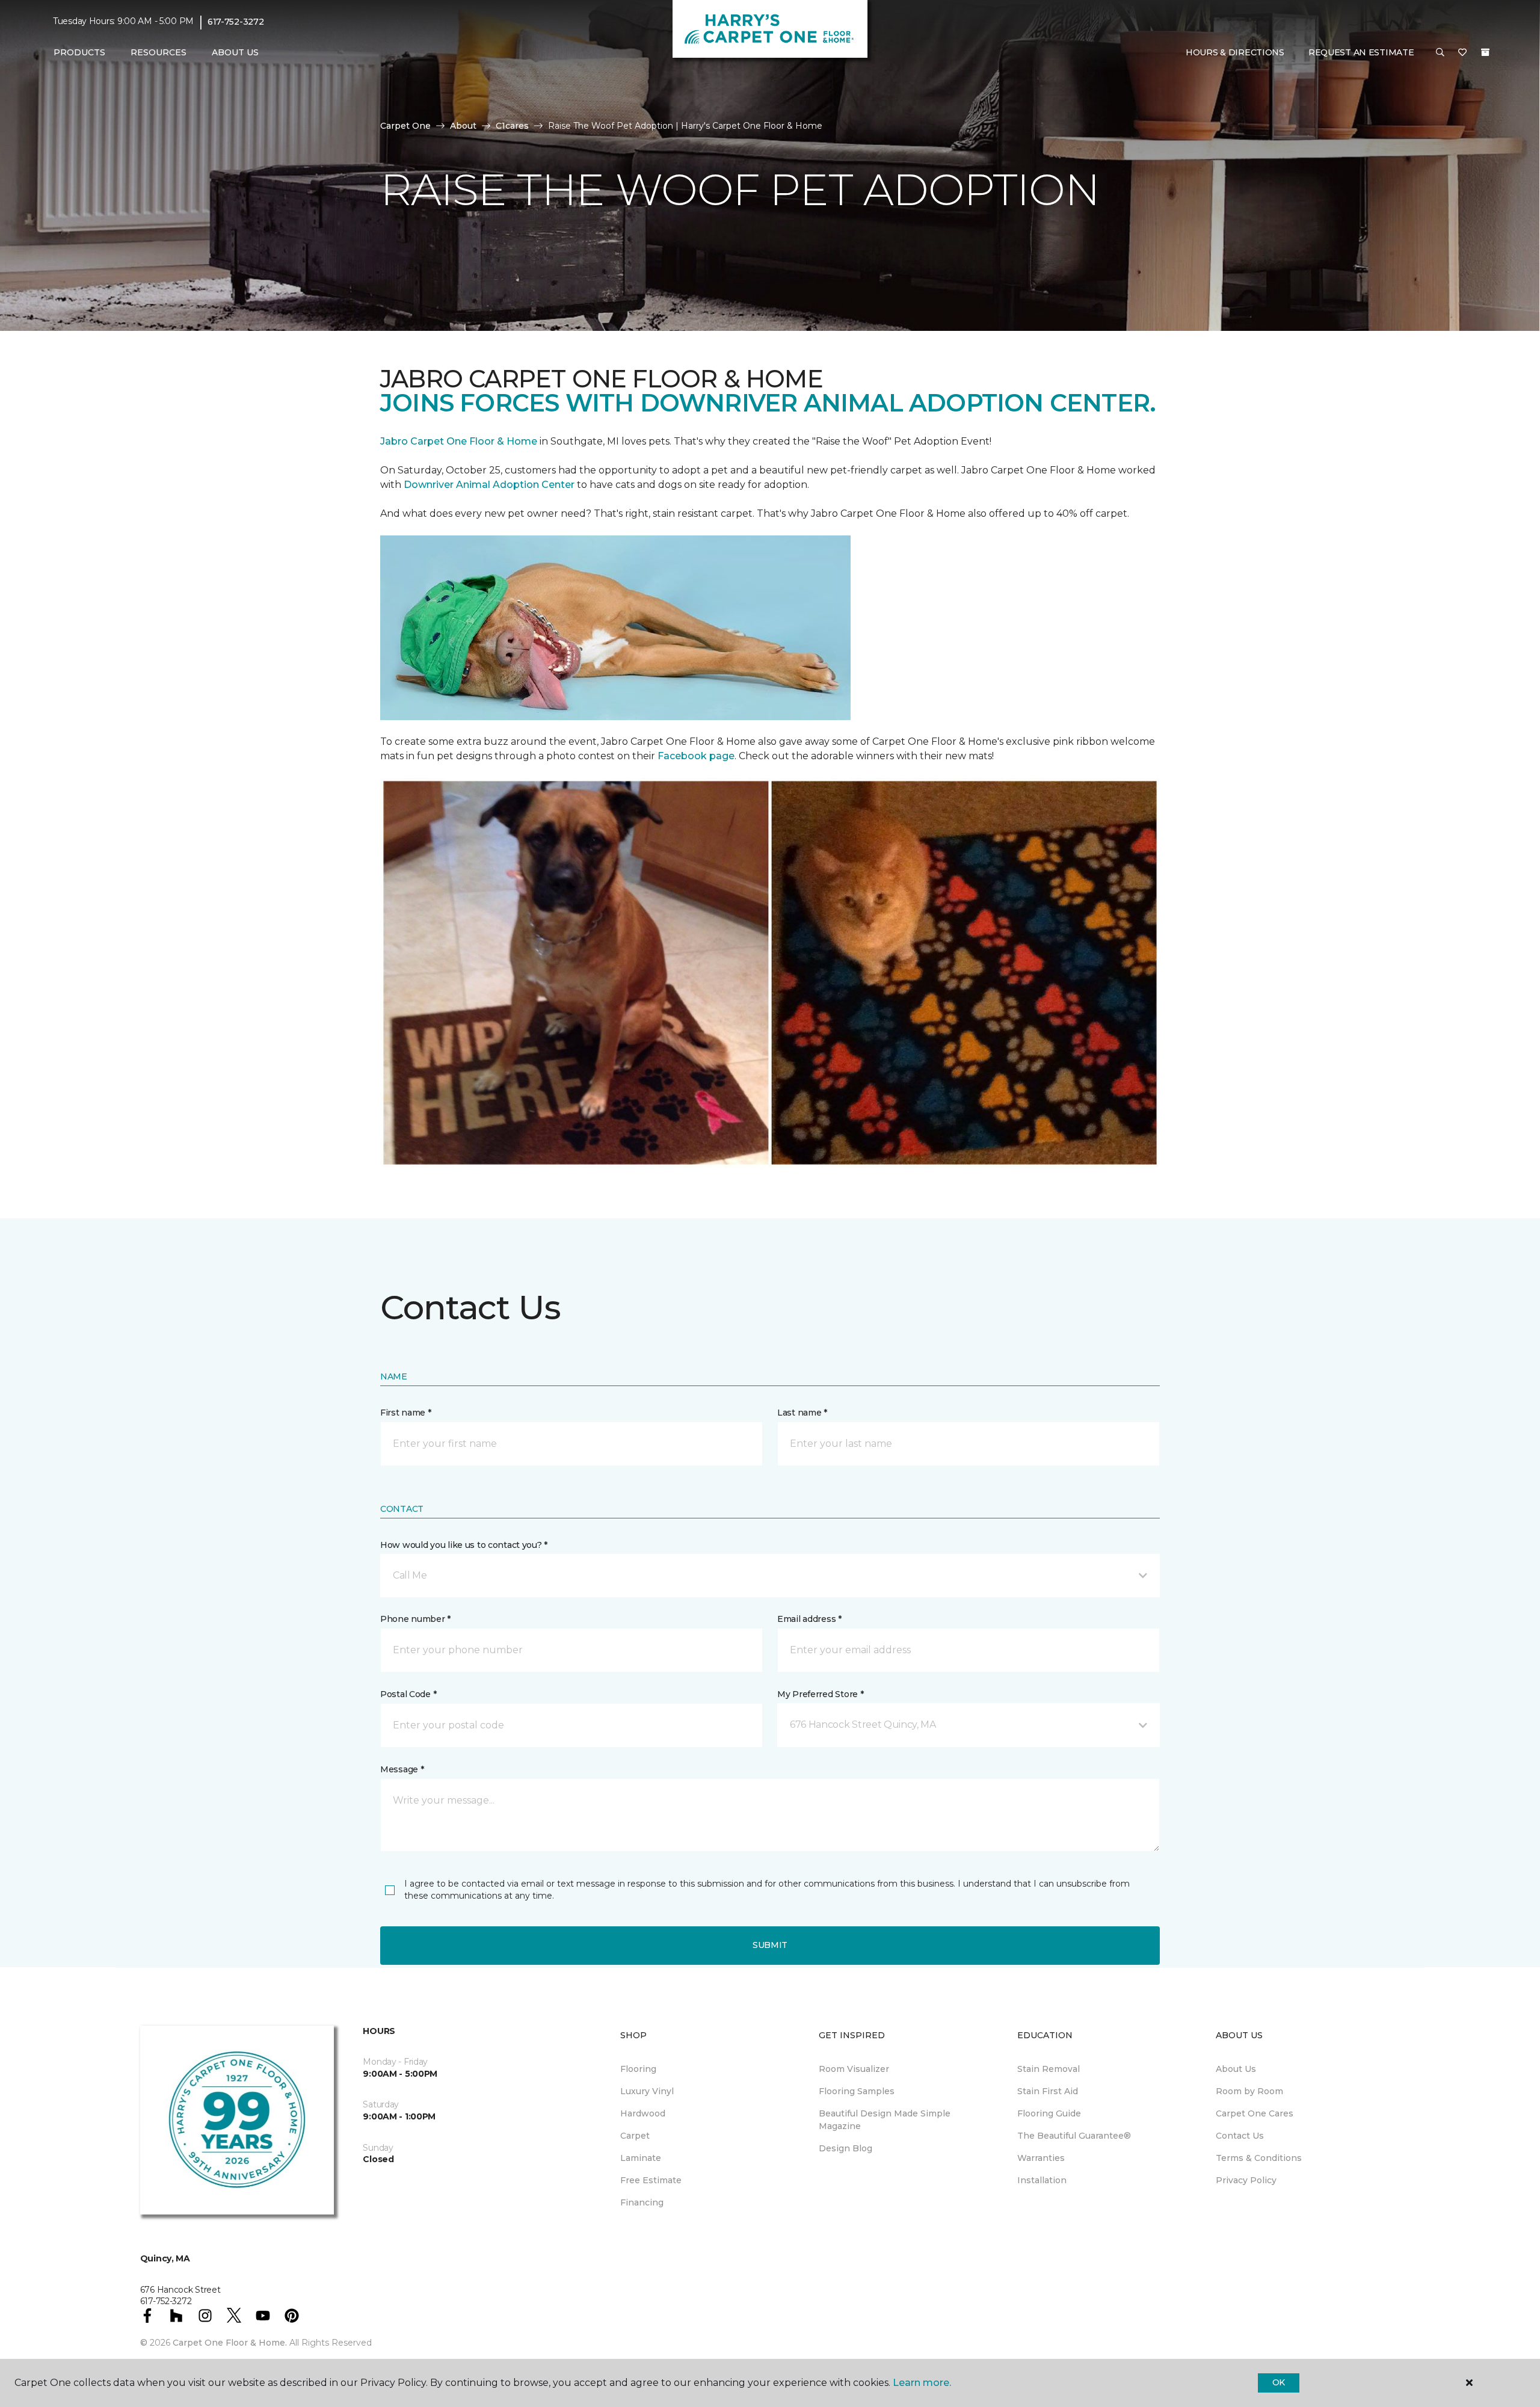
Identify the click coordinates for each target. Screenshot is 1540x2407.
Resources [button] (159, 52)
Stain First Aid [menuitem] (1048, 2091)
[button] (1440, 53)
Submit (770, 1945)
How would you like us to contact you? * (464, 1545)
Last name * (802, 1413)
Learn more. (922, 2383)
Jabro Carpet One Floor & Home (459, 441)
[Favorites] (1462, 53)
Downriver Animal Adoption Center (490, 485)
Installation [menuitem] (1042, 2180)
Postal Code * (408, 1694)
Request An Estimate (1361, 52)
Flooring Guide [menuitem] (1049, 2113)
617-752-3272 (236, 22)
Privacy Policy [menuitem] (1246, 2180)
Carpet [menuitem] (635, 2136)
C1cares (512, 126)
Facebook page (696, 756)
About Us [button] (235, 52)
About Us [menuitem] (1236, 2069)
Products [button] (79, 52)
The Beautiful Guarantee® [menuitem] (1074, 2136)
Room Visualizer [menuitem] (854, 2069)
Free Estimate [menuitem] (651, 2180)
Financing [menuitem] (642, 2202)
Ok (1279, 2382)
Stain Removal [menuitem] (1049, 2069)
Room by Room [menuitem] (1249, 2091)
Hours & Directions (1235, 52)
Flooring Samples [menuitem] (857, 2091)
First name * (406, 1413)
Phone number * (415, 1619)
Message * (402, 1769)
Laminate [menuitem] (641, 2158)
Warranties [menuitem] (1041, 2158)
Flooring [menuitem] (638, 2069)
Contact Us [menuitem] (1240, 2136)
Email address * (809, 1619)
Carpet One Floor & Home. (230, 2343)
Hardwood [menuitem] (643, 2113)
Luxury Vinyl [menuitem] (647, 2091)
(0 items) (1485, 52)
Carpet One (405, 126)
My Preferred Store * (820, 1694)
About (463, 126)
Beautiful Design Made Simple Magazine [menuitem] (885, 2120)
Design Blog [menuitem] (845, 2148)
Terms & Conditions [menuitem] (1259, 2158)
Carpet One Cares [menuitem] (1255, 2113)
